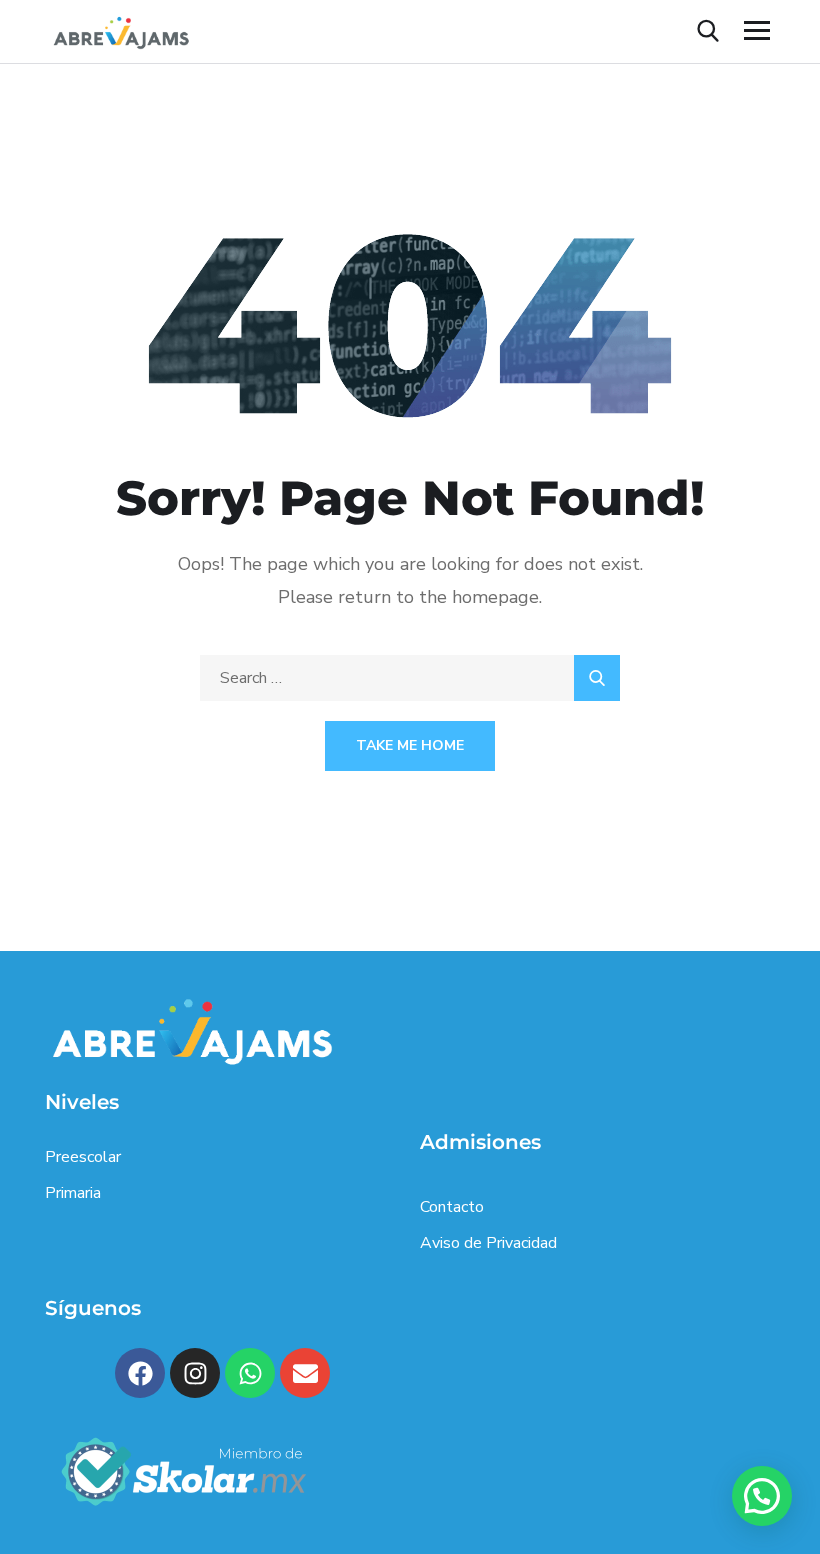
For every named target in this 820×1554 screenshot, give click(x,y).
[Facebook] (140, 1373)
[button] (762, 1496)
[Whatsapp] (250, 1373)
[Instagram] (195, 1373)
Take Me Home (410, 745)
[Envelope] (305, 1373)
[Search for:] (410, 678)
